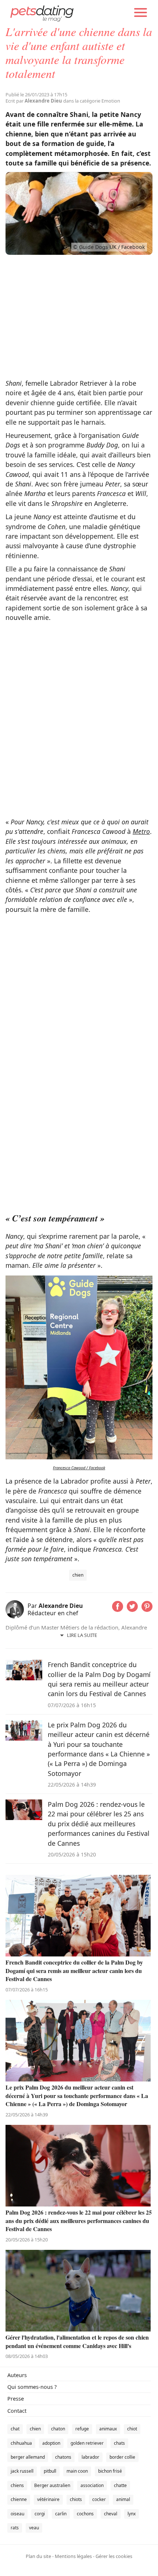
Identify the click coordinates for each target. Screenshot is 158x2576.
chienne (19, 2499)
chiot (132, 2429)
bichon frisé (110, 2471)
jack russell (22, 2471)
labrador (90, 2457)
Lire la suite (82, 1635)
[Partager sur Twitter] (132, 1609)
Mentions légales (73, 2556)
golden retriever (87, 2443)
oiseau (17, 2514)
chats (119, 2443)
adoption (51, 2443)
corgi (40, 2514)
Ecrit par (34, 101)
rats (15, 2528)
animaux (108, 2429)
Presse (16, 2399)
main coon (77, 2471)
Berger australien (52, 2485)
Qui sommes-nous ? (32, 2387)
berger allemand (28, 2457)
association (92, 2485)
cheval (111, 2514)
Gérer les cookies (114, 2556)
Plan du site (38, 2556)
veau (34, 2528)
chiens (17, 2485)
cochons (85, 2514)
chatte (120, 2485)
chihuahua (21, 2443)
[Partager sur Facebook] (118, 1609)
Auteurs (17, 2375)
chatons (63, 2457)
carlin (61, 2514)
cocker (99, 2499)
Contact (17, 2411)
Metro (141, 831)
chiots (76, 2499)
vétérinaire (48, 2499)
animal (123, 2499)
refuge (82, 2429)
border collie (122, 2457)
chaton (58, 2429)
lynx (132, 2514)
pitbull (50, 2471)
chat (15, 2429)
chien (78, 1575)
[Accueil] (42, 13)
